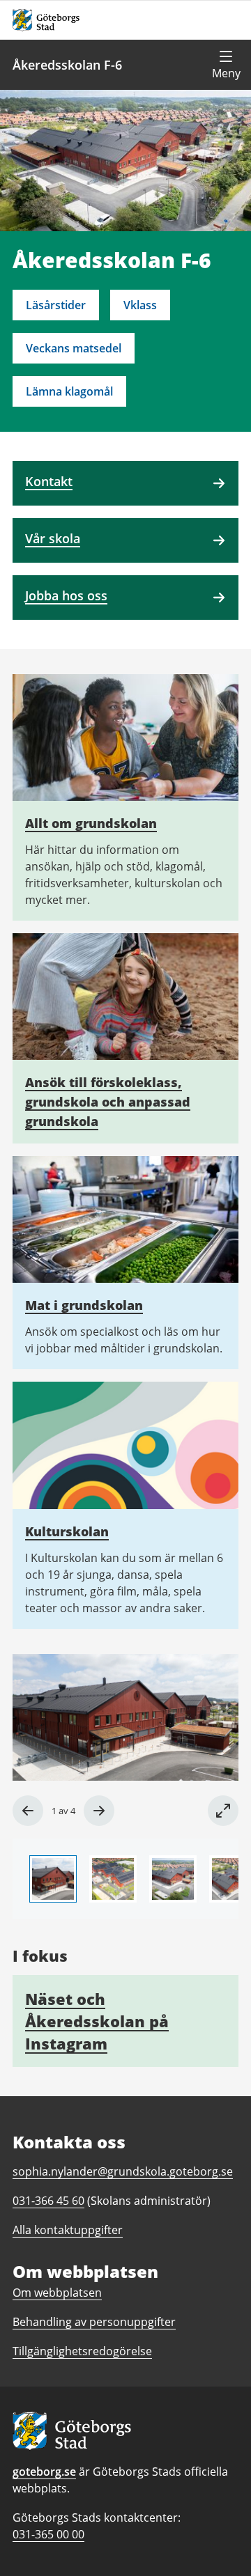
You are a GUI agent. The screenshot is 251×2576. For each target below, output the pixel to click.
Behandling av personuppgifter (94, 2322)
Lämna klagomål (69, 391)
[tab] (53, 1879)
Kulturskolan (67, 1531)
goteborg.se (44, 2472)
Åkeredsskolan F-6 (67, 65)
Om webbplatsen (57, 2293)
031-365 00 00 (48, 2534)
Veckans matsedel (74, 348)
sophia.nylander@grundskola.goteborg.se (123, 2171)
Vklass (140, 305)
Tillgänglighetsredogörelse (82, 2351)
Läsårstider (56, 305)
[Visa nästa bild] (99, 1811)
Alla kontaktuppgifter (68, 2230)
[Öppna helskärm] (223, 1811)
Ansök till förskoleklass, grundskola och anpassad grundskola (108, 1102)
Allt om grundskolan (91, 823)
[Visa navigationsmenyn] (226, 65)
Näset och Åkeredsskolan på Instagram (97, 2021)
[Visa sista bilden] (28, 1811)
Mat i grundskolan (84, 1305)
